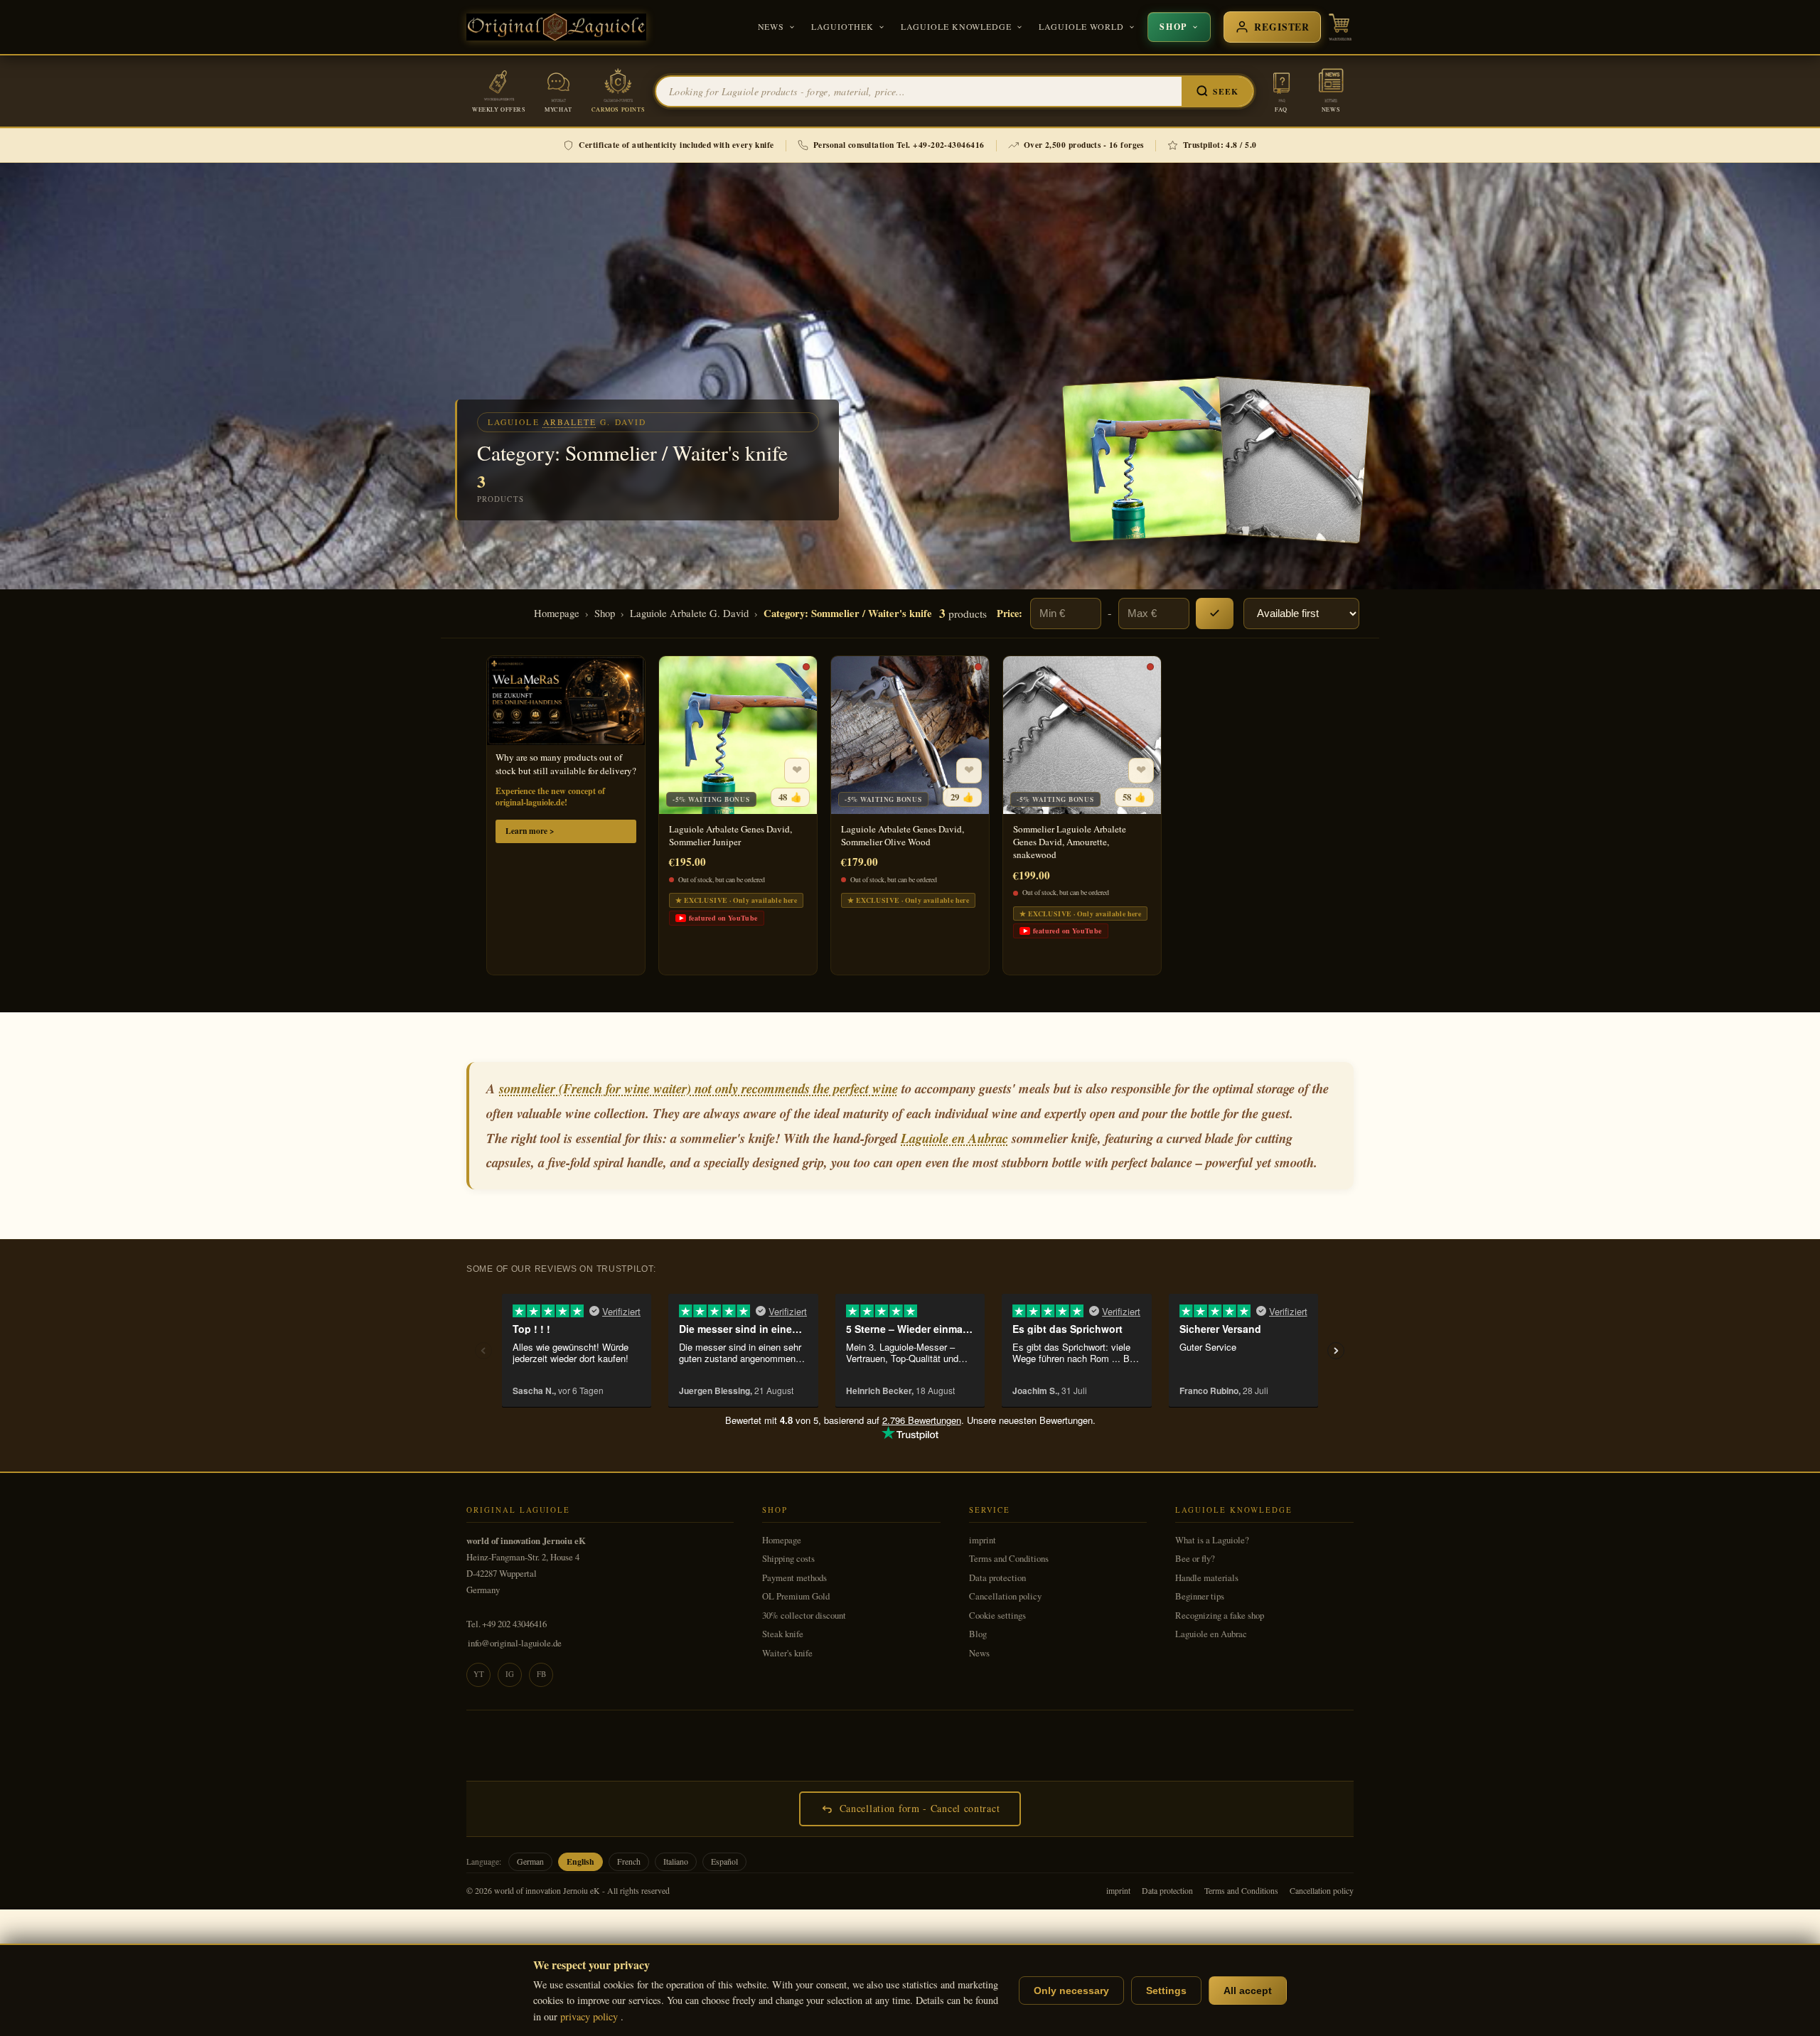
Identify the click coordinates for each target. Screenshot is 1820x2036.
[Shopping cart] (1340, 27)
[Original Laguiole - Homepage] (556, 27)
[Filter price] (1215, 614)
